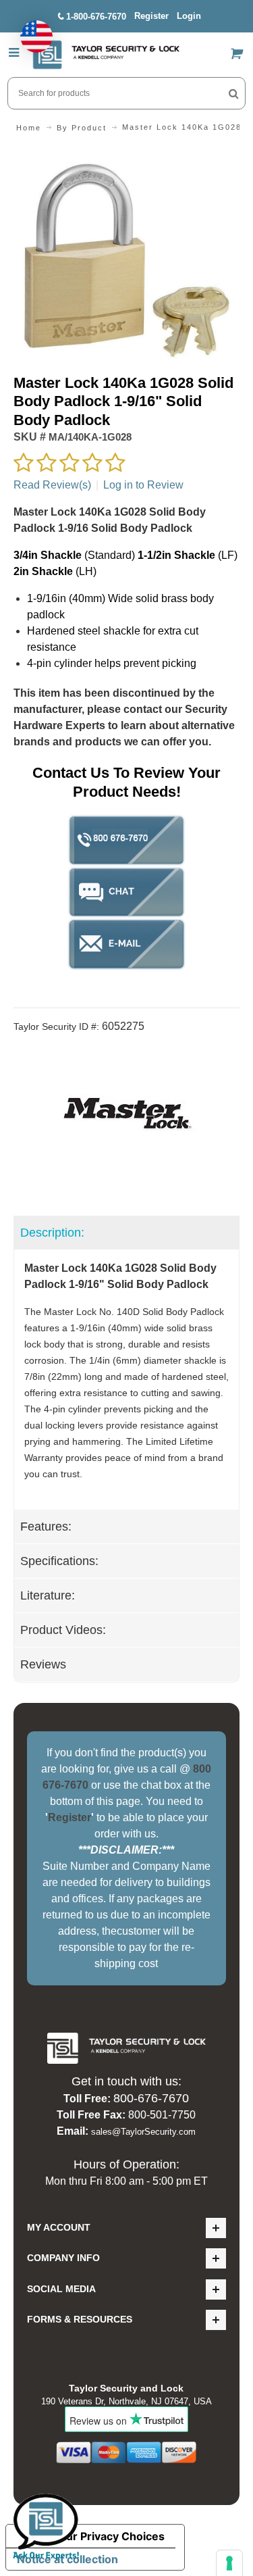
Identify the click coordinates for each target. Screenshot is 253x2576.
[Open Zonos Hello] (30, 30)
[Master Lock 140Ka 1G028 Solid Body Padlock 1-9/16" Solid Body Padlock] (126, 155)
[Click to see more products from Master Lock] (126, 1116)
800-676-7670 (151, 2098)
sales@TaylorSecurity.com (143, 2132)
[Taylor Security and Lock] (106, 55)
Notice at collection (67, 2559)
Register (151, 16)
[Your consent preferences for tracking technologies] (229, 2563)
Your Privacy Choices (109, 2536)
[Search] (234, 93)
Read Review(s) (52, 485)
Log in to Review (143, 485)
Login (189, 16)
